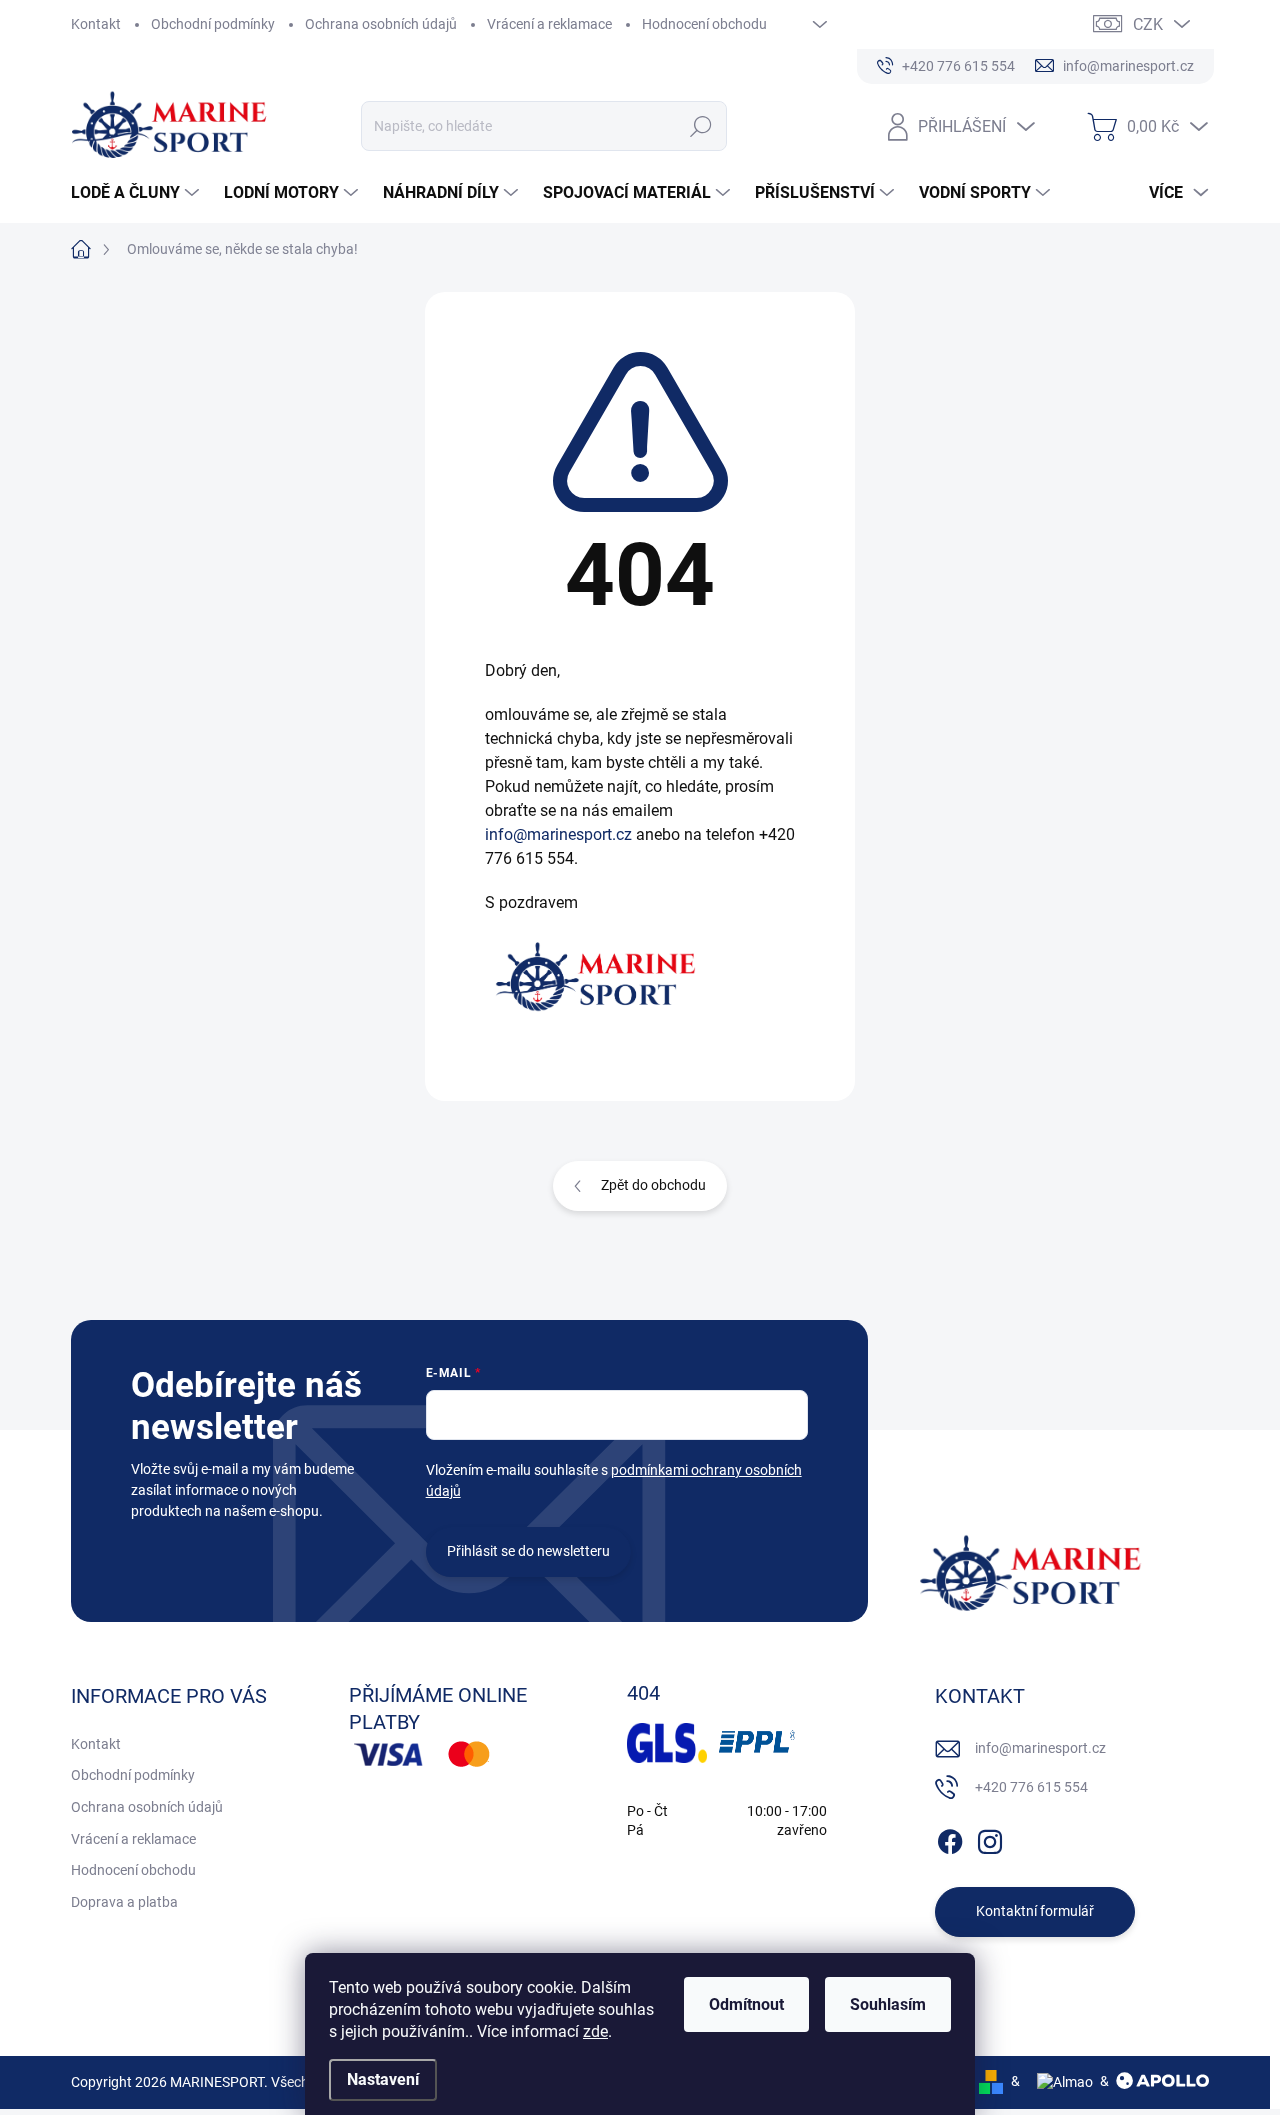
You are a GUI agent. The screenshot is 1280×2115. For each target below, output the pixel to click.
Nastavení (383, 2079)
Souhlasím (888, 2004)
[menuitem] (137, 193)
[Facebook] (950, 1838)
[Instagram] (990, 1838)
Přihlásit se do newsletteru (528, 1551)
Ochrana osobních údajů (381, 24)
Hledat (700, 126)
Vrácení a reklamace (549, 24)
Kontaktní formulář (1035, 1911)
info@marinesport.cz (558, 834)
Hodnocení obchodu (704, 24)
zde (595, 2031)
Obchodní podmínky (213, 24)
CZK (1148, 24)
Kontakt (96, 24)
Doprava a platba (124, 1902)
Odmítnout (746, 2004)
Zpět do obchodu (653, 1185)
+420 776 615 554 (1031, 1787)
